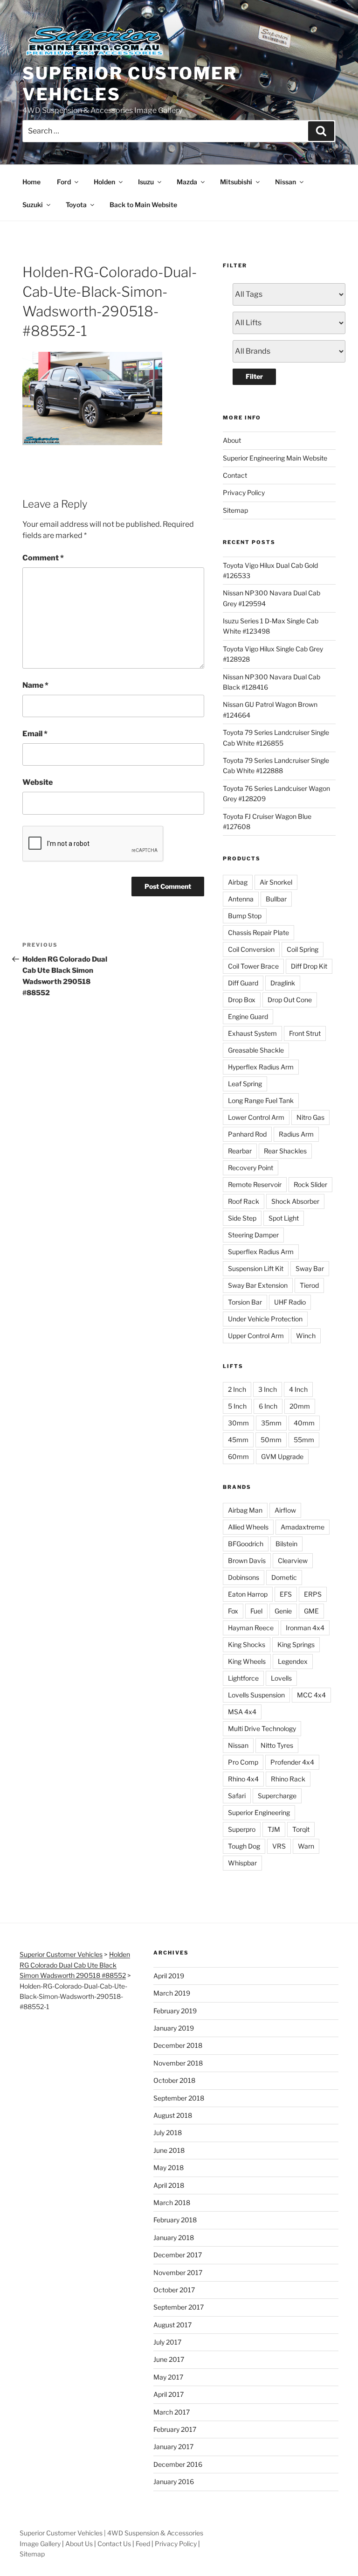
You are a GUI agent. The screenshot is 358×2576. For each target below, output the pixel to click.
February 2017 (175, 2429)
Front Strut (305, 1033)
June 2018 (169, 2150)
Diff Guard (243, 983)
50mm (271, 1440)
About (232, 440)
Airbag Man (245, 1510)
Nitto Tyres (277, 1745)
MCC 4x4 (311, 1695)
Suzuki (33, 205)
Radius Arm (296, 1134)
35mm (271, 1423)
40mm (304, 1423)
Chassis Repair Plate (258, 932)
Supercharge (277, 1796)
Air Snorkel (276, 882)
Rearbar (240, 1151)
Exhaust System (252, 1033)
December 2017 (178, 2255)
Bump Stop (245, 916)
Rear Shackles (285, 1151)
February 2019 (175, 2011)
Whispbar (242, 1863)
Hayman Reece (251, 1628)
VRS (279, 1846)
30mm (238, 1423)
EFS (286, 1594)
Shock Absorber (295, 1201)
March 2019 (172, 1993)
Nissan (286, 182)
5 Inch (237, 1406)
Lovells (281, 1678)
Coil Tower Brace (253, 966)
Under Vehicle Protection (265, 1319)
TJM (274, 1829)
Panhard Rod (247, 1134)
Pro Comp (243, 1762)
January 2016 (174, 2482)
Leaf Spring (245, 1084)
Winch (306, 1336)
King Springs (296, 1644)
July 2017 (167, 2342)
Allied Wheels (248, 1527)
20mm (300, 1406)
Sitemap (235, 510)
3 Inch (268, 1389)
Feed (143, 2544)
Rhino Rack (288, 1779)
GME (311, 1611)
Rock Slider (310, 1184)
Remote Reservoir (255, 1184)
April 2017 (169, 2394)
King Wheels (247, 1661)
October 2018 (174, 2080)
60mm (238, 1456)
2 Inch (237, 1389)
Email (35, 734)
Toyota (76, 205)
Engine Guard (248, 1016)
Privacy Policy (244, 492)
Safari (237, 1796)
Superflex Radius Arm (261, 1252)
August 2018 (173, 2115)
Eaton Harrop (248, 1594)
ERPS (313, 1594)
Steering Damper (253, 1235)
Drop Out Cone (290, 1000)
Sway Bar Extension (258, 1285)
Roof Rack (244, 1201)
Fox (233, 1611)
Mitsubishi (236, 182)
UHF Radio (290, 1302)
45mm (238, 1440)
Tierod (309, 1285)
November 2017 (178, 2272)
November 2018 (178, 2063)
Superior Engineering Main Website (275, 458)
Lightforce (243, 1678)
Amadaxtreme (303, 1527)
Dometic (284, 1577)
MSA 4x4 (242, 1712)
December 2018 (178, 2045)
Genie (283, 1611)
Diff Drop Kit (309, 966)
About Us (79, 2544)
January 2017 (173, 2447)
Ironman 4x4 (305, 1628)
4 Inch (298, 1389)
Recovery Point (251, 1168)
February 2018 (175, 2220)
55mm (304, 1440)
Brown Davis (247, 1560)
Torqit (301, 1829)
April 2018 (169, 2185)
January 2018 (174, 2237)
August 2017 (172, 2325)
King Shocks (247, 1644)
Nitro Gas (310, 1117)
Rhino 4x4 (243, 1779)
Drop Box (242, 1000)
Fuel (256, 1611)
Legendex (293, 1661)
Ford (64, 182)
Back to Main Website (143, 205)
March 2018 (172, 2203)
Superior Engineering (259, 1812)
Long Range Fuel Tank (261, 1100)
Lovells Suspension (256, 1695)
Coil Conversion (251, 949)
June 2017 (169, 2359)
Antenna (241, 899)
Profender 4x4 (292, 1762)
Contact (235, 475)
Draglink (283, 983)
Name (35, 685)
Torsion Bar (245, 1302)
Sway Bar (310, 1268)
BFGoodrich (246, 1544)
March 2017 (172, 2412)
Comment (43, 558)
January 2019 (174, 2028)
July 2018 (168, 2133)
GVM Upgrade (282, 1456)
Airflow (285, 1510)
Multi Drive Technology (262, 1728)
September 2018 (179, 2098)
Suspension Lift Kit (256, 1268)
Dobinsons (244, 1577)
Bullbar (276, 899)
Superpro (242, 1829)
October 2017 (174, 2290)
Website (38, 782)
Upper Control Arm (256, 1336)
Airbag (238, 882)
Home (31, 182)
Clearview (293, 1560)
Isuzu (146, 182)
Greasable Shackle (256, 1050)
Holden (104, 182)
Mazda (187, 182)
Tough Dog (244, 1846)
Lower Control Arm (256, 1117)
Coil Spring (303, 949)
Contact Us (114, 2544)
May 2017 (168, 2377)
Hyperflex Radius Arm (261, 1067)
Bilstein (286, 1544)
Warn (306, 1846)
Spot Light (284, 1218)
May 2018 (169, 2168)
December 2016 (178, 2464)
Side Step (242, 1218)
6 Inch (268, 1406)
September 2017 (179, 2307)
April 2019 (169, 1976)
